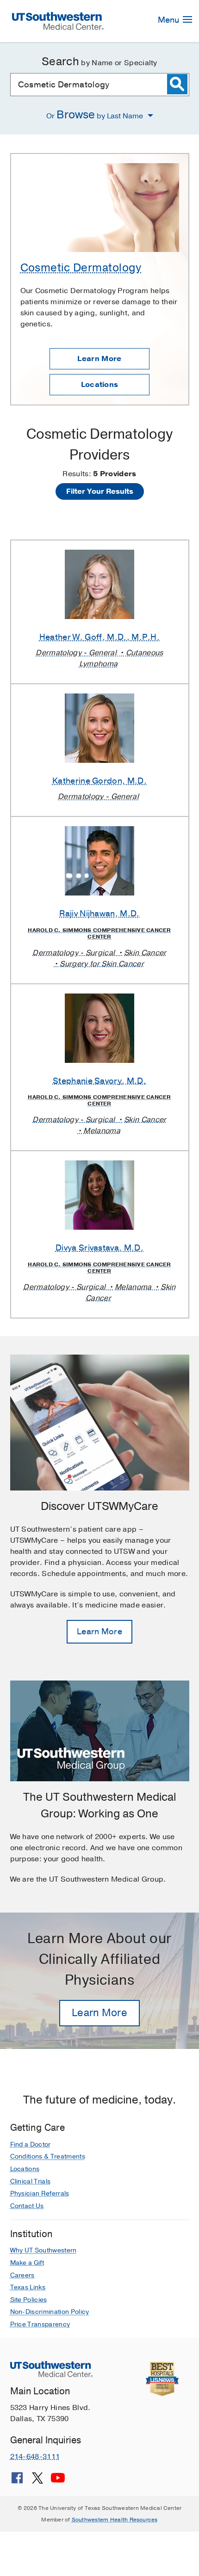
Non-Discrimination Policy (50, 2312)
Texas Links (28, 2287)
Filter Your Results (100, 491)
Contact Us (27, 2206)
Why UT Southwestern (44, 2250)
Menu (169, 20)
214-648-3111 (35, 2457)
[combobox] (100, 85)
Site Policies (29, 2300)
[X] (37, 2481)
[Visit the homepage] (58, 20)
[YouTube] (58, 2481)
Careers (22, 2275)
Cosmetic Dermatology (81, 268)
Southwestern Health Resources (115, 2520)
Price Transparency (40, 2324)
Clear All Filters (99, 513)
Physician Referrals (40, 2193)
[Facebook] (17, 2481)
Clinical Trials (31, 2181)
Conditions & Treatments (48, 2156)
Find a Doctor (31, 2144)
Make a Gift (27, 2263)
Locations (100, 385)
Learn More (99, 359)
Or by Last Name (96, 115)
